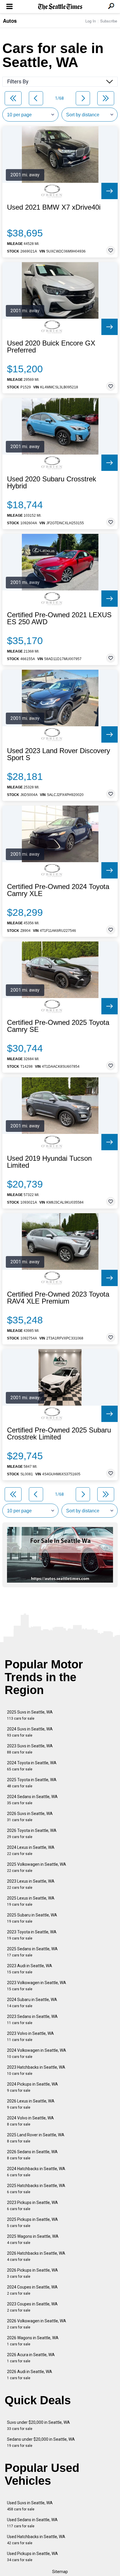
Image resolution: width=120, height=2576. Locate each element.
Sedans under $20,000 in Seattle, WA (41, 2442)
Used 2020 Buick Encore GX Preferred (51, 347)
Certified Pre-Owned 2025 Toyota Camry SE (58, 1026)
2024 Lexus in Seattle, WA (31, 1850)
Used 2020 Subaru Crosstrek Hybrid (52, 483)
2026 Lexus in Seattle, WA (31, 2104)
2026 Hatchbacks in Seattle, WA (36, 2256)
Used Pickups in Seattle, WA (32, 2557)
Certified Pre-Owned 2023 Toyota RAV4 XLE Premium (58, 1298)
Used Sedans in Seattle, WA (32, 2523)
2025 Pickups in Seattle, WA (32, 2222)
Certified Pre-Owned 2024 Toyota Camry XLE (58, 890)
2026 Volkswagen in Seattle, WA (37, 2324)
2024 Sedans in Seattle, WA (32, 1800)
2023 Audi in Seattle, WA (30, 1969)
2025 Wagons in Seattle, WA (33, 2239)
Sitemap (60, 2572)
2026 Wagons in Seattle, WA (33, 2341)
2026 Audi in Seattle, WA (30, 2375)
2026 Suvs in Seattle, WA (30, 1817)
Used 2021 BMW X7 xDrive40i (54, 207)
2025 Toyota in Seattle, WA (32, 1783)
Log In (91, 21)
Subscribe (109, 21)
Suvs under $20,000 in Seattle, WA (38, 2425)
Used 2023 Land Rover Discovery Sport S (59, 754)
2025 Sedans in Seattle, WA (32, 1952)
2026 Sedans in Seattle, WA (32, 2155)
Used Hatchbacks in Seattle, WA (36, 2540)
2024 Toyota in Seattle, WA (32, 1766)
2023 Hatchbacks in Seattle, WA (36, 2070)
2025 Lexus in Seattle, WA (31, 1901)
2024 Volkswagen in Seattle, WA (37, 2053)
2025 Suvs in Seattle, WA (30, 1715)
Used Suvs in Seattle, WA (30, 2506)
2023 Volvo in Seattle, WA (30, 2036)
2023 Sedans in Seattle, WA (32, 2020)
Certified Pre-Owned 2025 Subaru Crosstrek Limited (59, 1434)
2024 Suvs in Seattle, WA (30, 1732)
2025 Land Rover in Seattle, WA (36, 2138)
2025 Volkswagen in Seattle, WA (37, 1867)
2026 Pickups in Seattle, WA (32, 2273)
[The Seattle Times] (60, 7)
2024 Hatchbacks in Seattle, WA (36, 2172)
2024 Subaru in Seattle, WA (32, 2003)
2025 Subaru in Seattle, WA (32, 1918)
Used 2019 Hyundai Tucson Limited (49, 1162)
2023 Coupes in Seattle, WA (32, 2307)
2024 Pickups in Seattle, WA (32, 2087)
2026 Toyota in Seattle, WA (32, 1834)
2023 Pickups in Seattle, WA (32, 2206)
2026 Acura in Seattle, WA (31, 2358)
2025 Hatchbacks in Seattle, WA (36, 2189)
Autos (10, 21)
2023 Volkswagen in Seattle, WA (37, 1986)
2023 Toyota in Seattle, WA (32, 1935)
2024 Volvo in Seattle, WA (30, 2121)
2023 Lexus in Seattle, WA (31, 1884)
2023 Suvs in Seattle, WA (30, 1749)
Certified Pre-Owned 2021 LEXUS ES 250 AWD (59, 618)
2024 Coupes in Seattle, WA (32, 2290)
